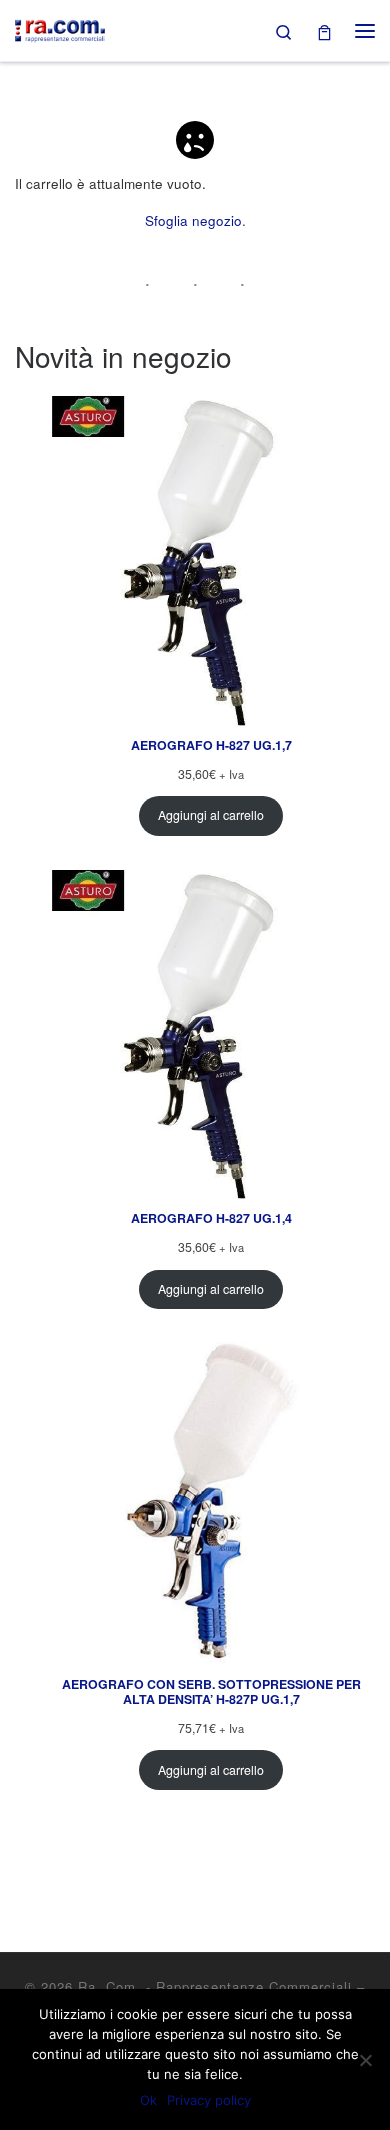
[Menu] (365, 31)
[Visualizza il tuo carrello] (324, 30)
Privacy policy (209, 2100)
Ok (148, 2100)
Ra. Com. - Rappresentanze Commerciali (215, 1986)
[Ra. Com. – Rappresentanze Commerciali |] (60, 27)
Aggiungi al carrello (211, 815)
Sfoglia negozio (193, 220)
